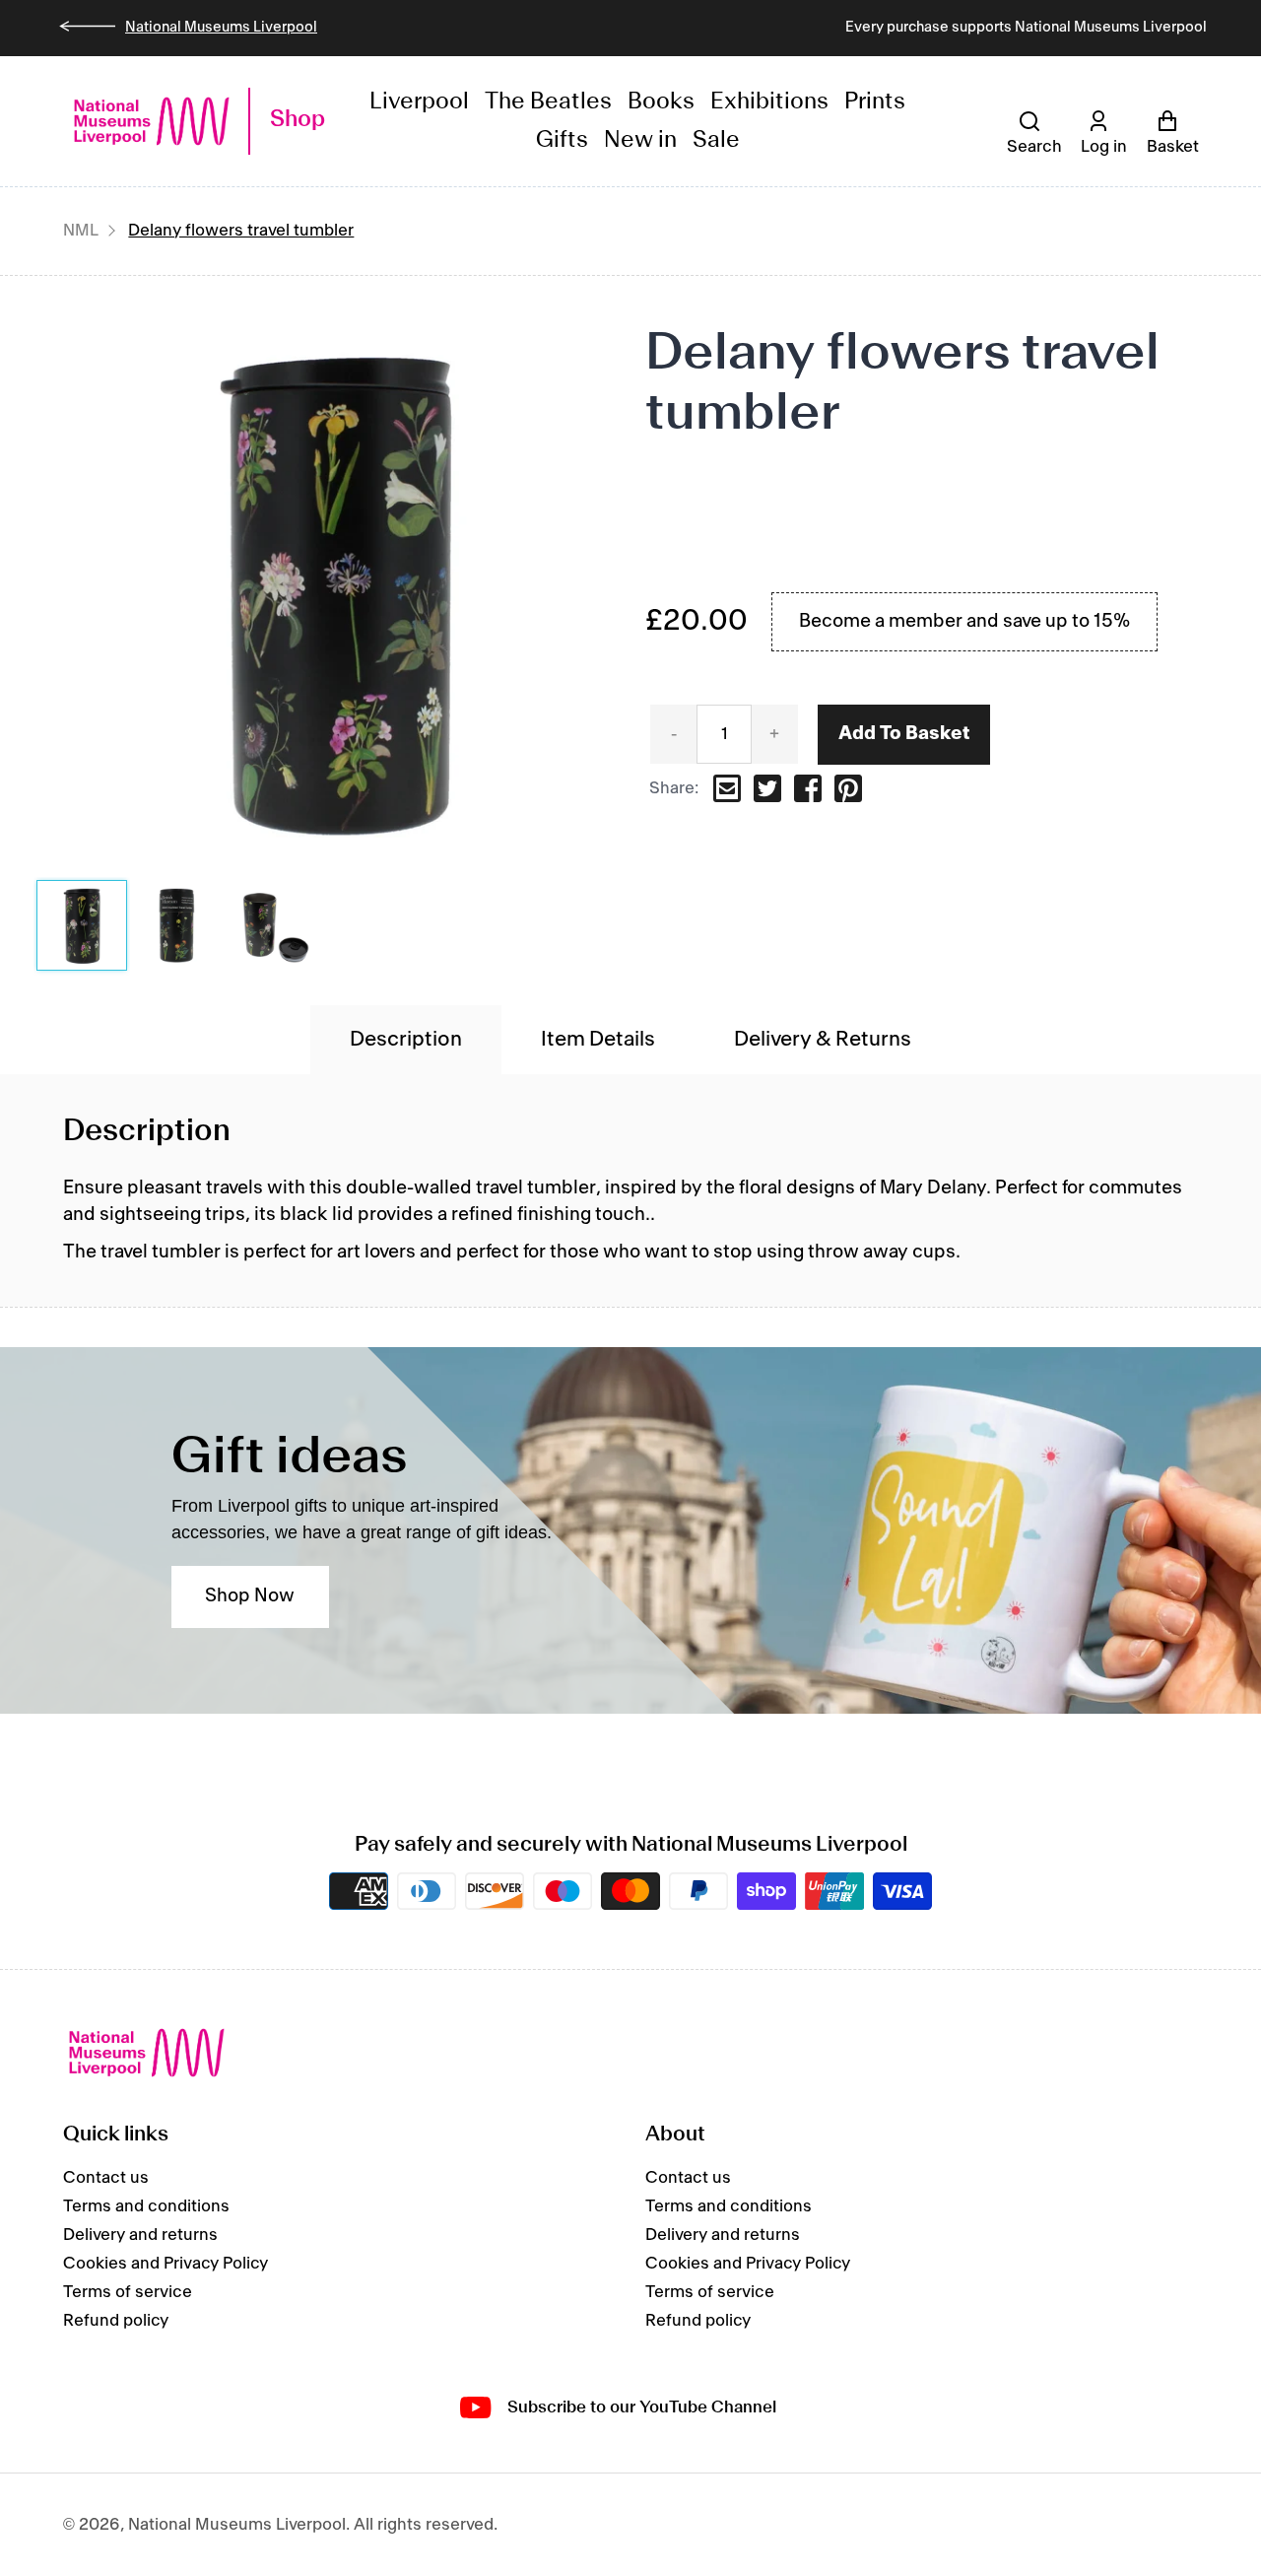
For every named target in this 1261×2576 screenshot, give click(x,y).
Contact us (106, 2178)
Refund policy (116, 2321)
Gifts (562, 140)
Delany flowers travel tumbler (241, 231)
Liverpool (419, 102)
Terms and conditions (146, 2206)
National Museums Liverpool (221, 28)
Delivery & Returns (823, 1040)
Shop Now (250, 1596)
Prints (875, 102)
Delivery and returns (140, 2235)
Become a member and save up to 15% (964, 622)
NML (81, 231)
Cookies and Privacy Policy (166, 2264)
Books (661, 102)
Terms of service (128, 2292)
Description (406, 1040)
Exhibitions (769, 102)
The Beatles (548, 102)
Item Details (598, 1040)
